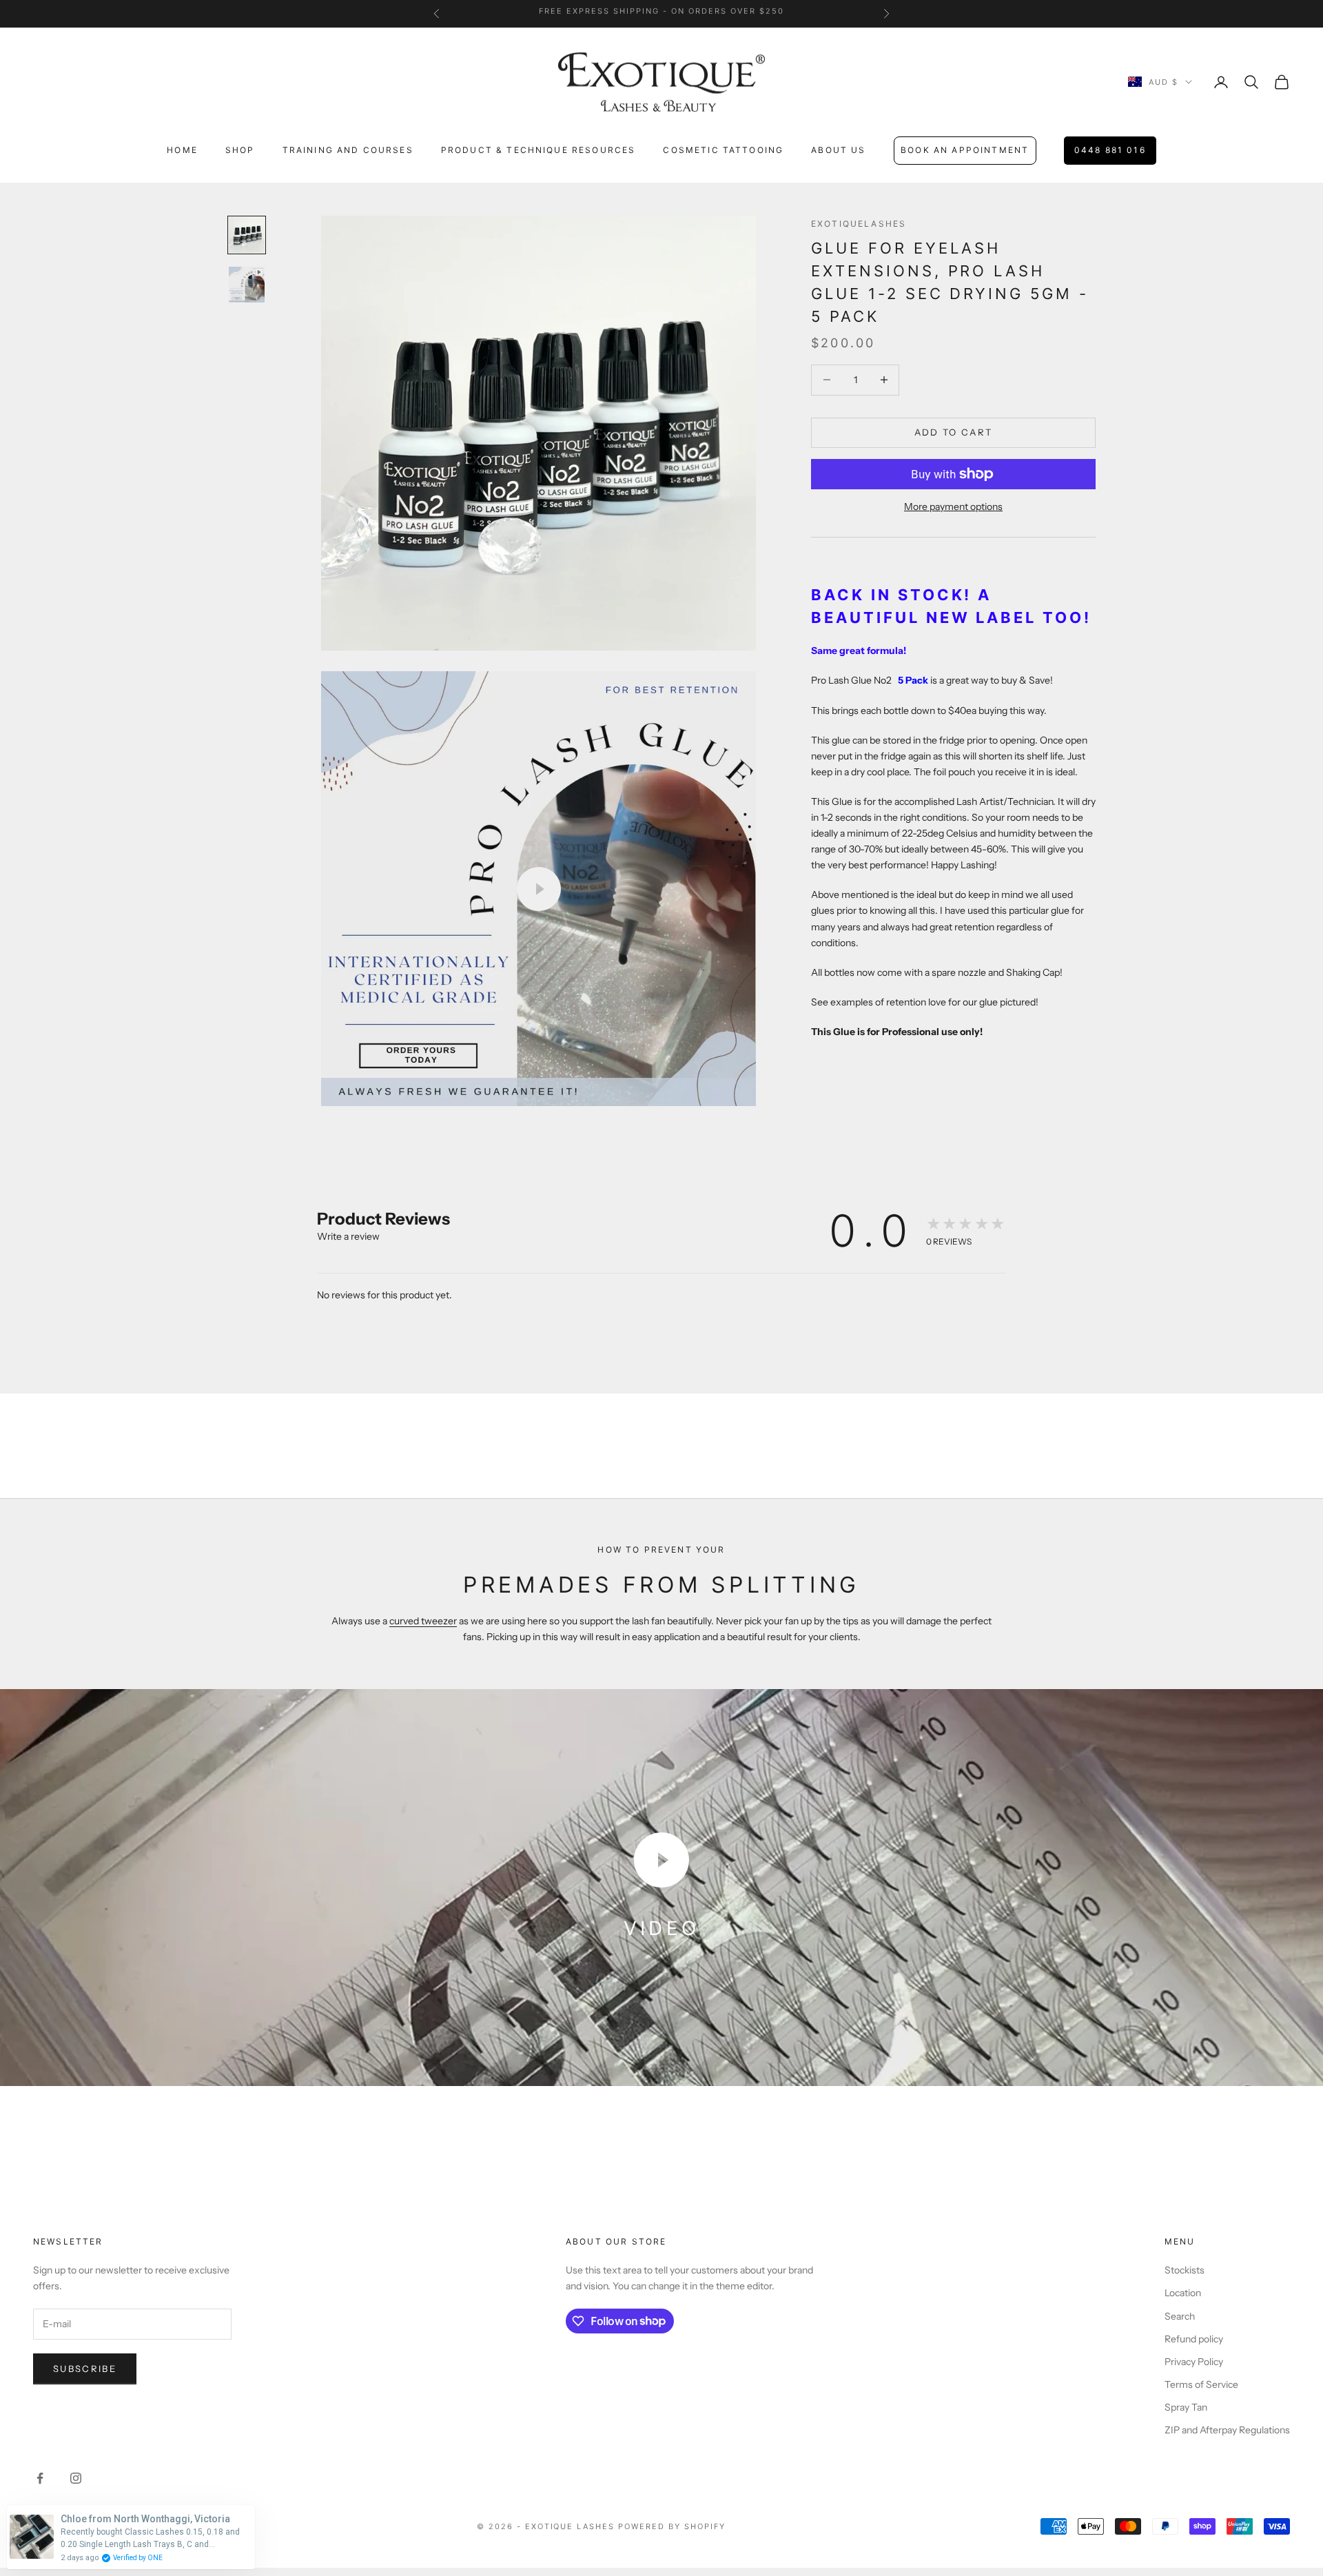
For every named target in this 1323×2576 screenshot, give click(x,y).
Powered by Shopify (672, 2526)
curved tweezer (423, 1621)
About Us (838, 150)
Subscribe (85, 2369)
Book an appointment (965, 150)
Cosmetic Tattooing (723, 150)
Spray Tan (1186, 2407)
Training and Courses (348, 150)
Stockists (1184, 2270)
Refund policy (1194, 2339)
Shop (240, 150)
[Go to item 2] (247, 285)
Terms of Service (1201, 2384)
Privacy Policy (1194, 2362)
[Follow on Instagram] (76, 2478)
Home (182, 150)
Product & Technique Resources (539, 150)
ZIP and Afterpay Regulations (1227, 2430)
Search (1180, 2316)
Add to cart (954, 432)
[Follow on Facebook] (40, 2478)
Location (1183, 2293)
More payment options (953, 507)
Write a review (348, 1236)
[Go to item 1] (247, 235)
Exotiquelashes (859, 224)
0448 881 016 (1110, 150)
